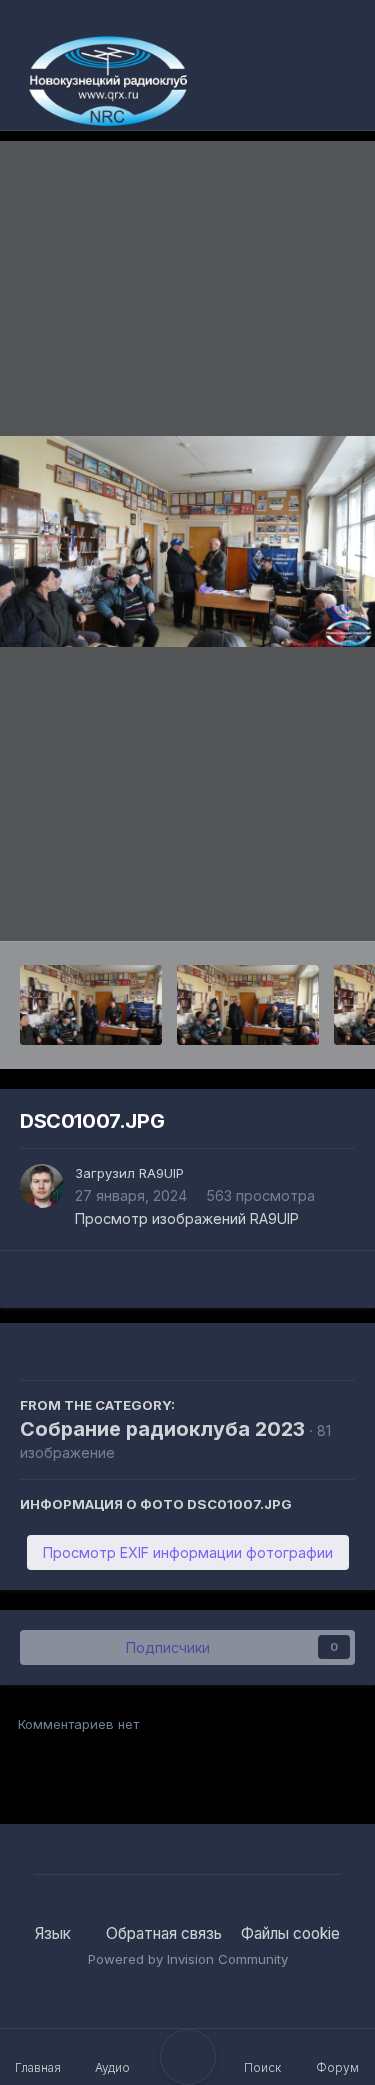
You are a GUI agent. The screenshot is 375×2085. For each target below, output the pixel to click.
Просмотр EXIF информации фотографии (188, 1552)
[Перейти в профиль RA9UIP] (42, 1186)
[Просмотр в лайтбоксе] (187, 541)
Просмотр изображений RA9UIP (187, 1218)
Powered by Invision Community (188, 1959)
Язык (55, 1933)
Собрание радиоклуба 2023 (162, 1429)
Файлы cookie (290, 1933)
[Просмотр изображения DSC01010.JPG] (248, 1005)
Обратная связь (164, 1933)
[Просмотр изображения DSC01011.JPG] (91, 1005)
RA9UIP (161, 1173)
